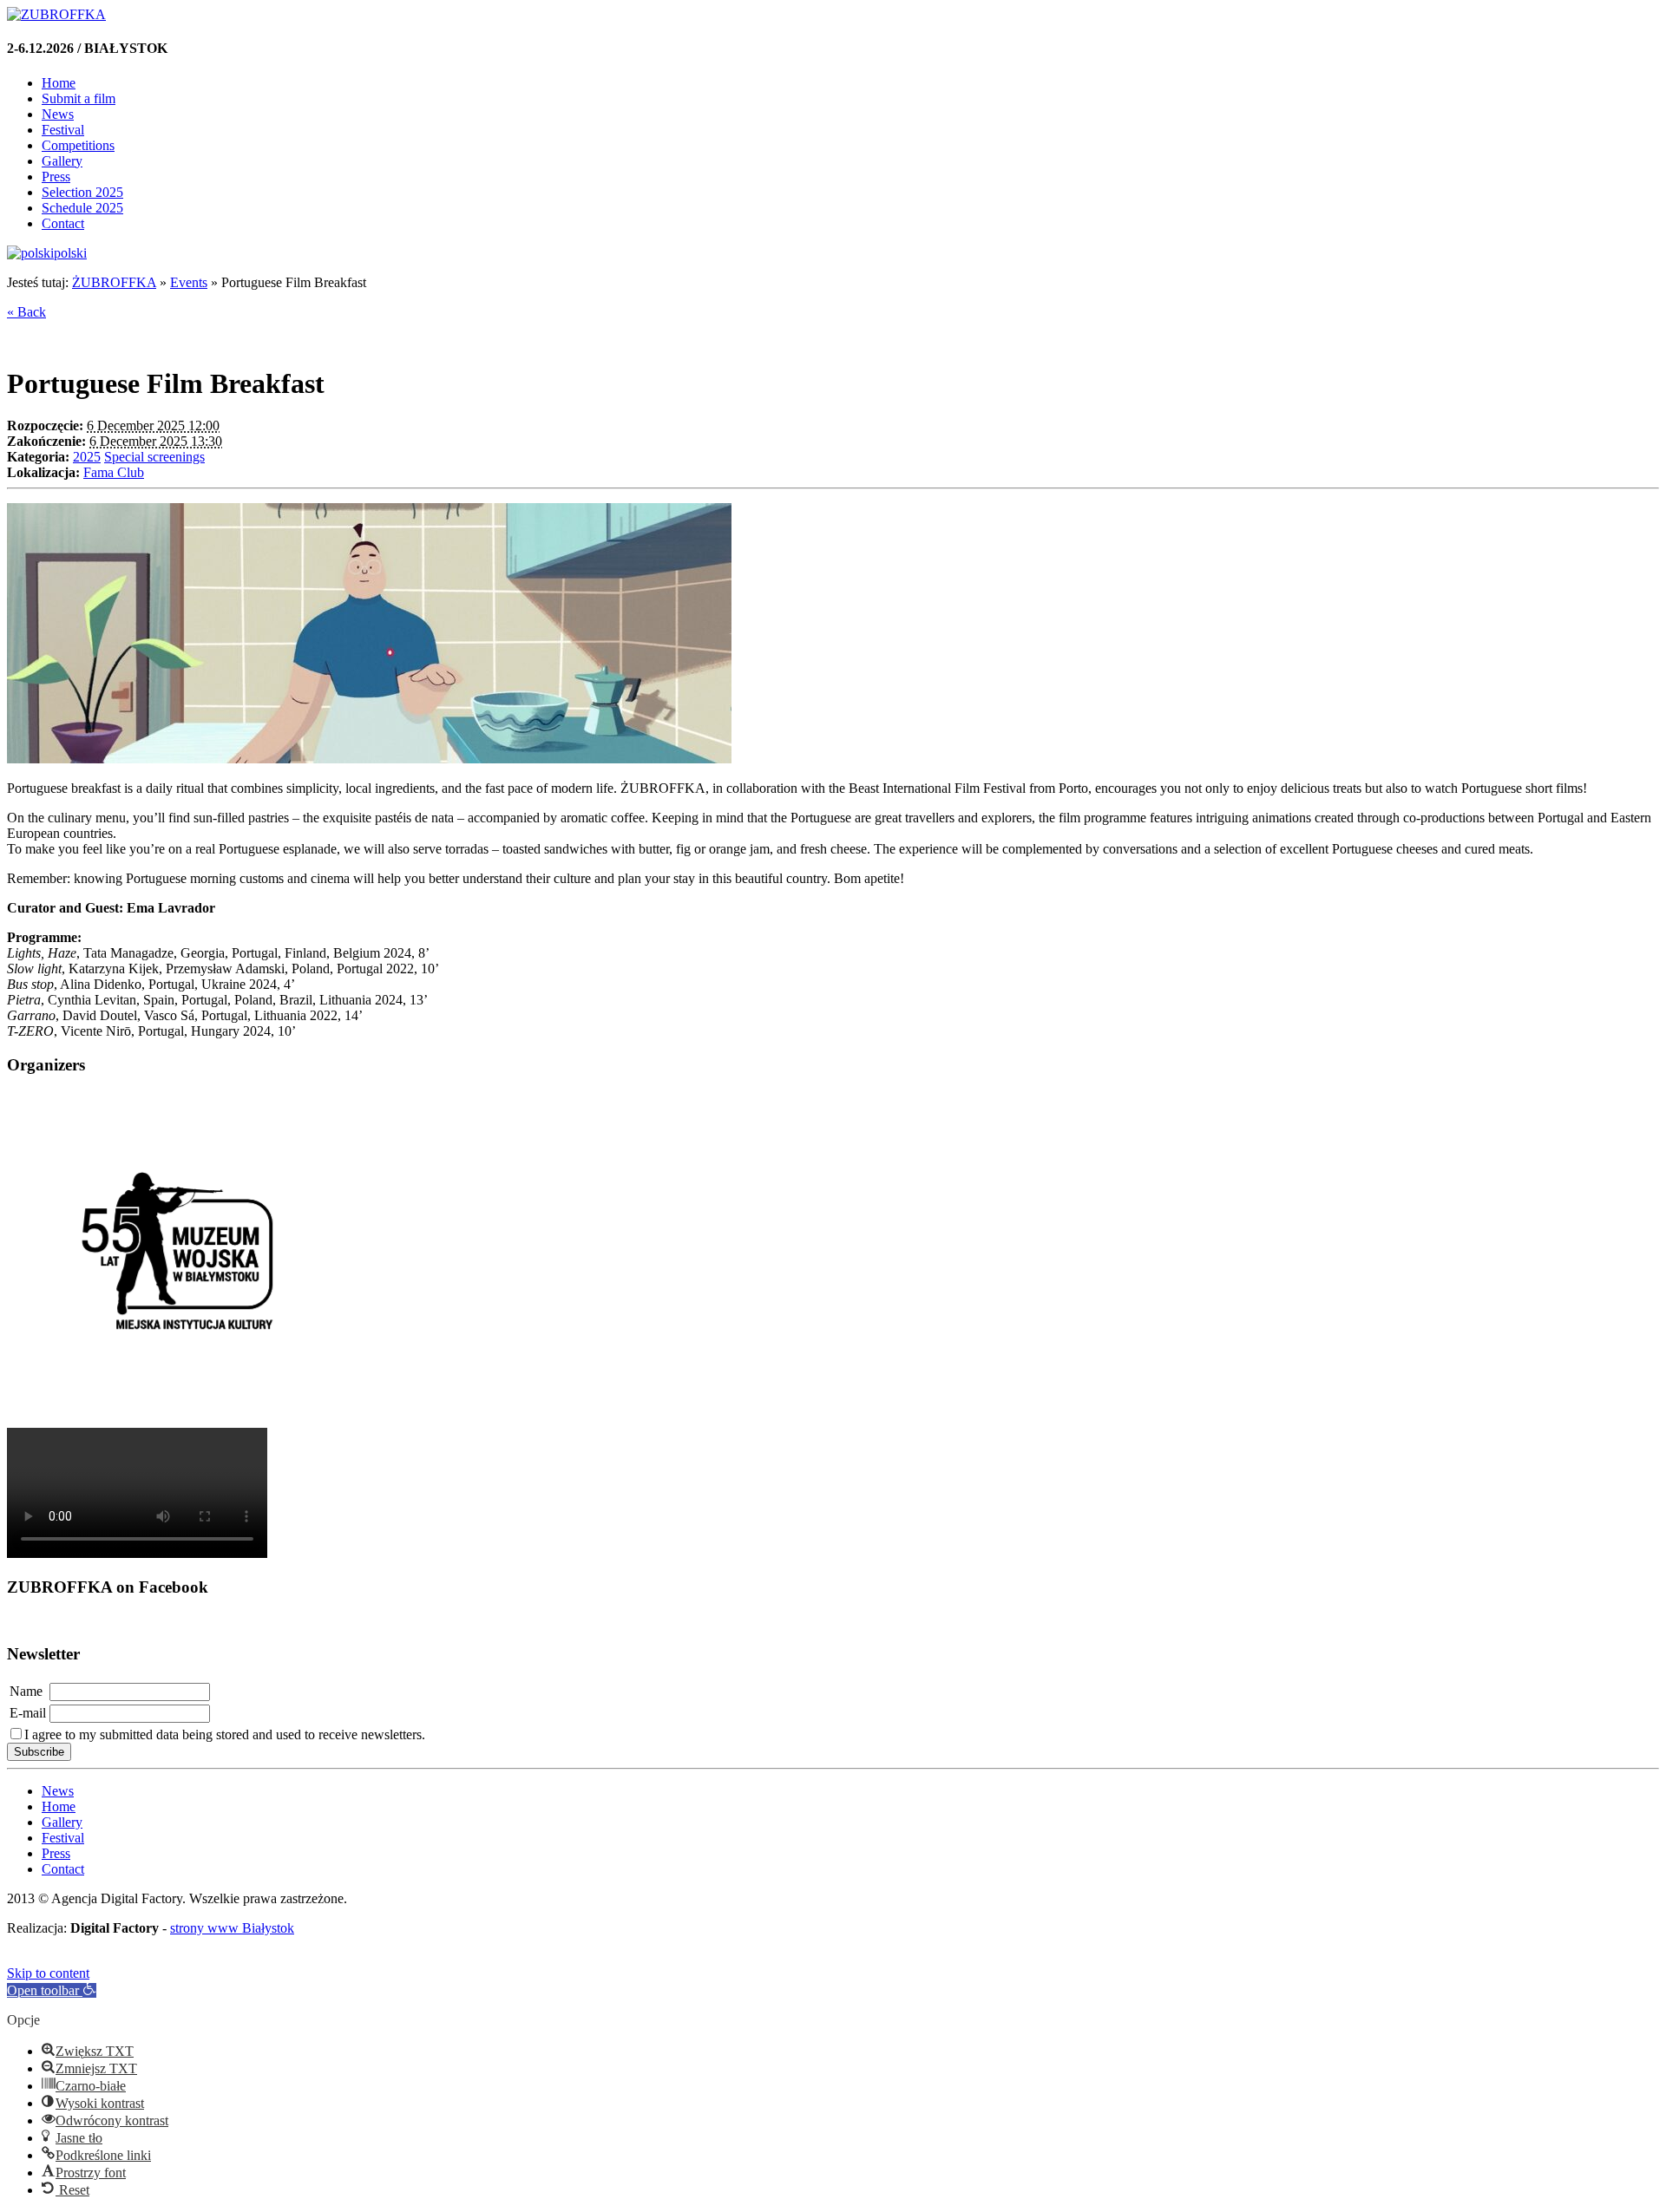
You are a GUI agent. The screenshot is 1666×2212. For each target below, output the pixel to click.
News (58, 114)
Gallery (62, 161)
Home (59, 83)
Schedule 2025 (82, 208)
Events (189, 282)
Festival (63, 130)
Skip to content (48, 1973)
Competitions (78, 145)
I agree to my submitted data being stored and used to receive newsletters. (225, 1734)
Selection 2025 (82, 192)
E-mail (28, 1713)
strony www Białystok (232, 1928)
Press (56, 177)
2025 (87, 457)
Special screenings (154, 457)
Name (26, 1691)
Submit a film (79, 98)
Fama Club (114, 472)
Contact (63, 223)
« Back (26, 312)
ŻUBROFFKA (114, 282)
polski (70, 253)
